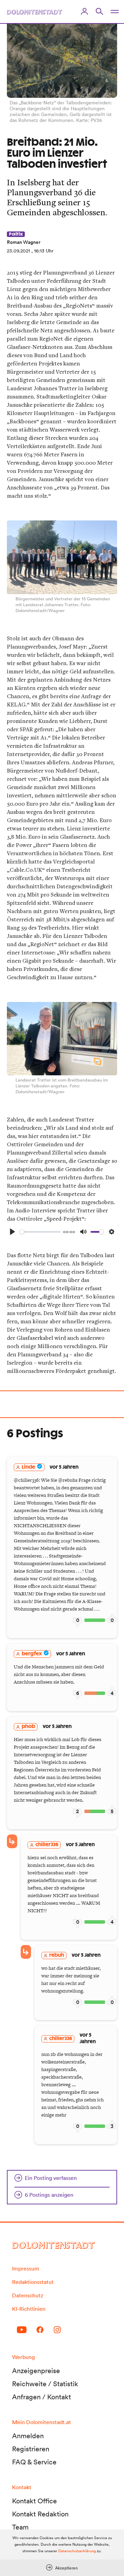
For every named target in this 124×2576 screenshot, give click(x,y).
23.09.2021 (18, 251)
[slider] (40, 1232)
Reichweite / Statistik (45, 2384)
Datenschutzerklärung (77, 2551)
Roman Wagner (24, 242)
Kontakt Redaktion (40, 2514)
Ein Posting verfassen (51, 2178)
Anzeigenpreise (36, 2371)
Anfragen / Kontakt (42, 2397)
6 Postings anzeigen (49, 2195)
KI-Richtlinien (29, 2309)
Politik (16, 234)
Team (20, 2527)
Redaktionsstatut (33, 2282)
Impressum (26, 2268)
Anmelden (28, 2436)
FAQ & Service (34, 2462)
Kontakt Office (34, 2501)
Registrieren (31, 2449)
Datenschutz (28, 2295)
